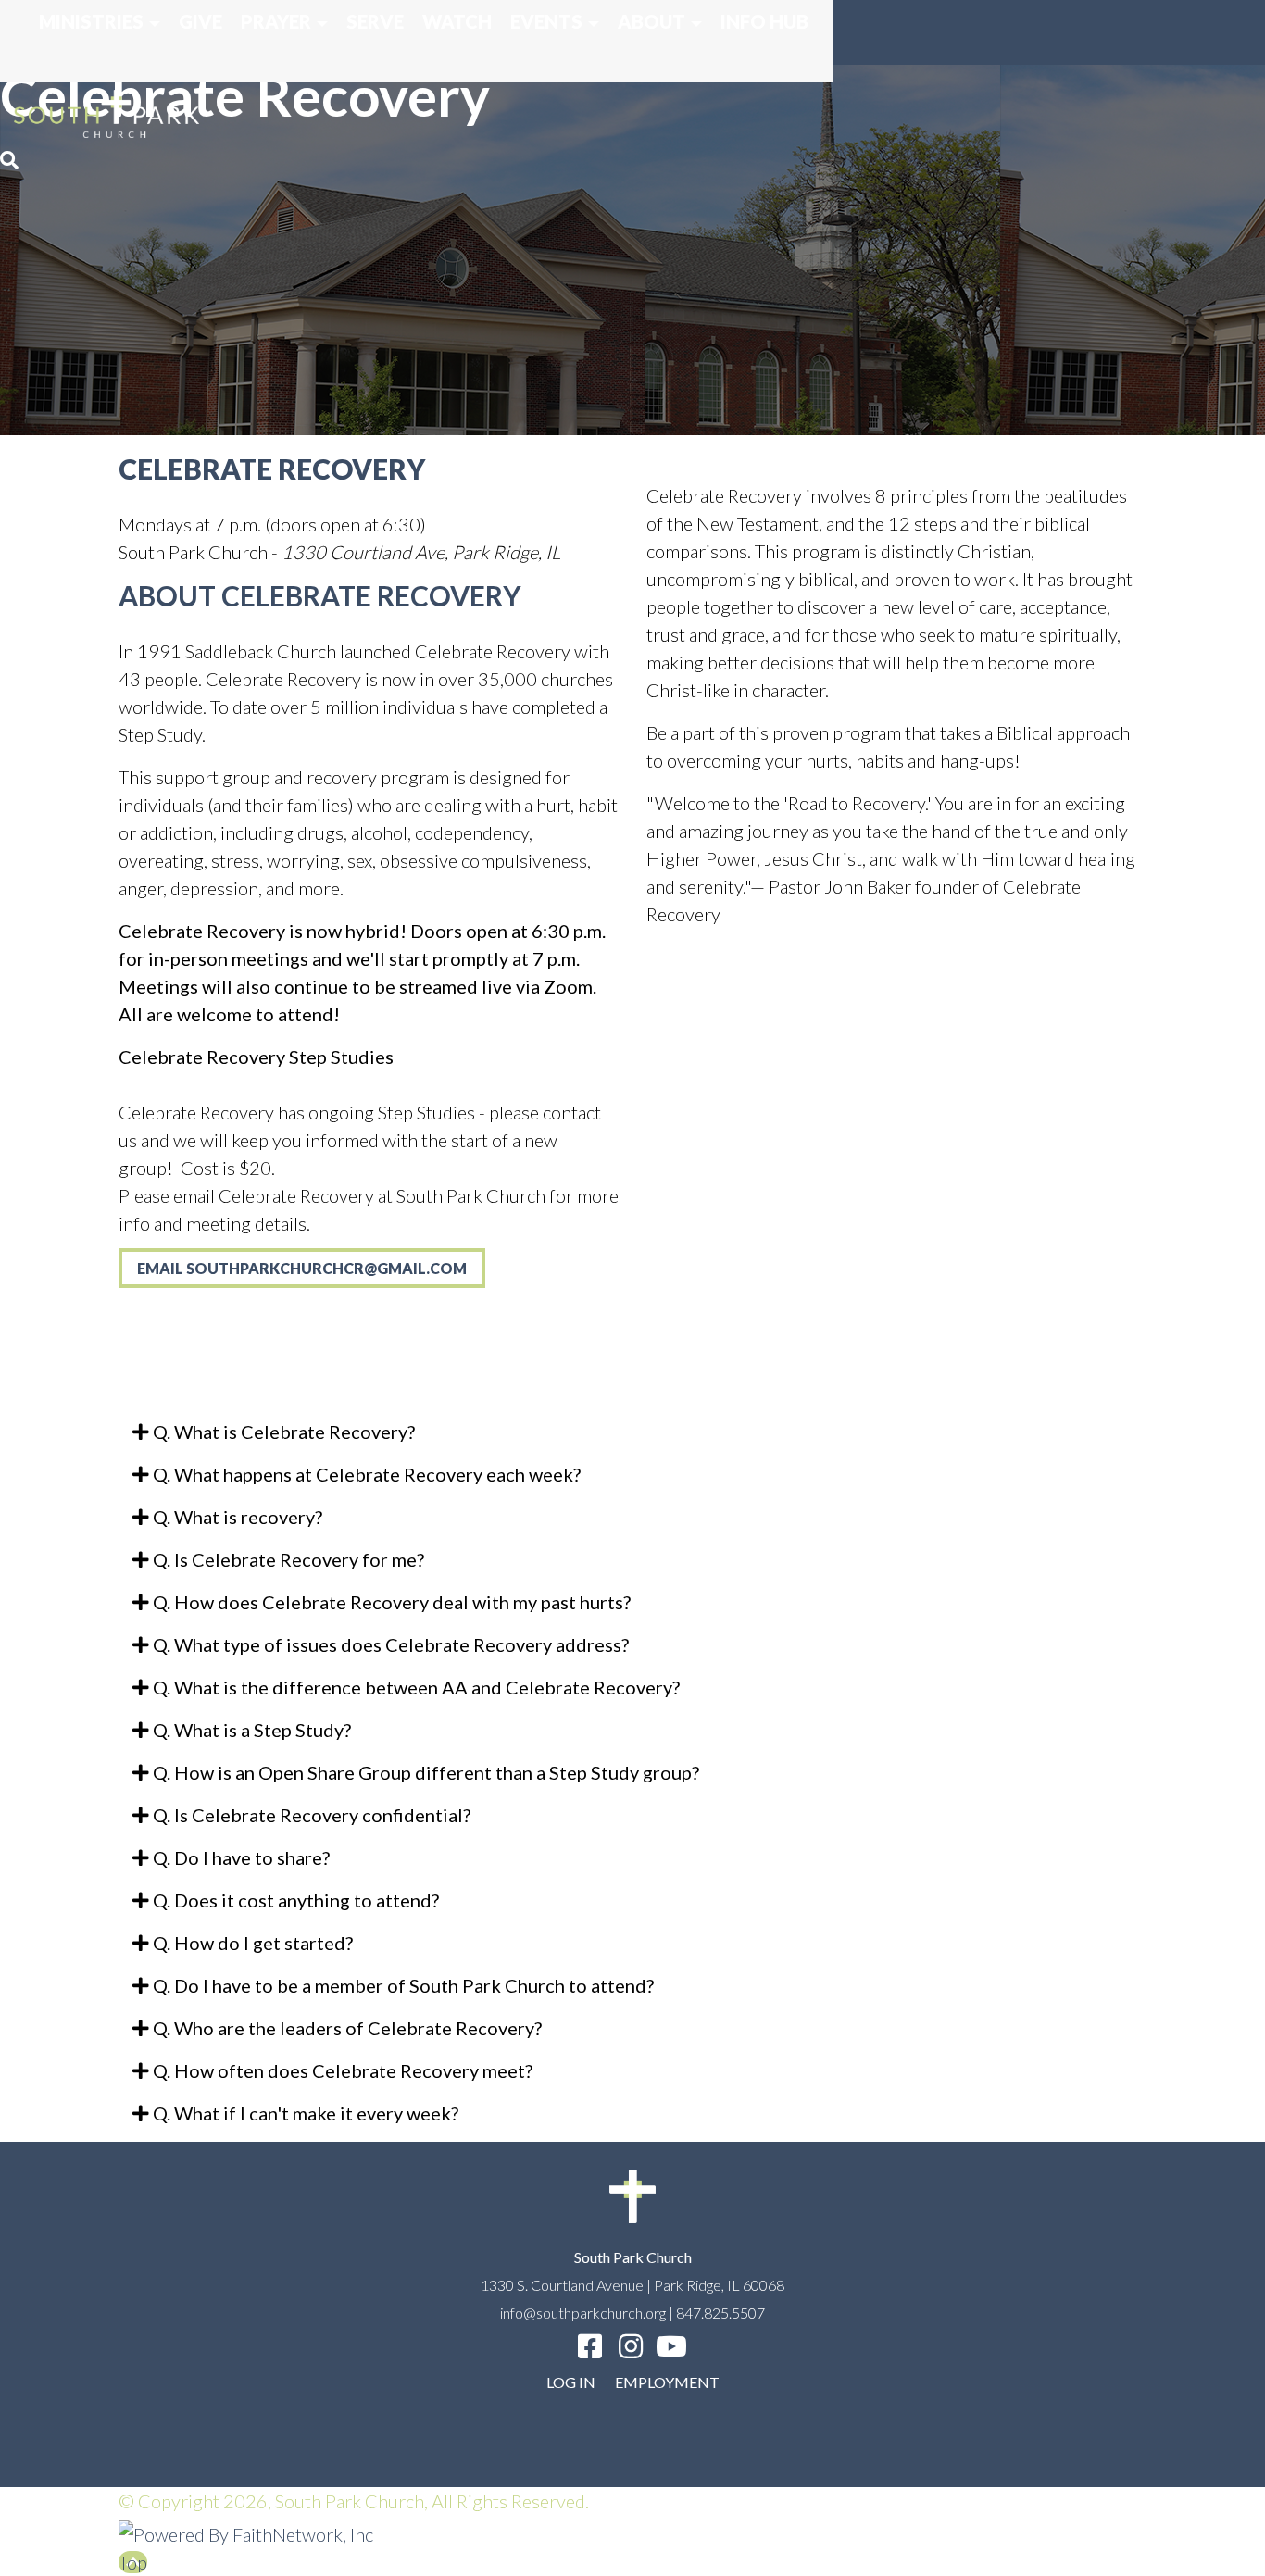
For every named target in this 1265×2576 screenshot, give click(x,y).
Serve (375, 21)
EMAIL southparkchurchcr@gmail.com (302, 1268)
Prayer (276, 21)
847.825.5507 (720, 2313)
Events (546, 21)
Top (133, 2562)
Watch (457, 21)
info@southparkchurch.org (583, 2313)
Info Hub (764, 21)
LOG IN (571, 2382)
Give (200, 21)
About (651, 21)
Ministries (91, 21)
